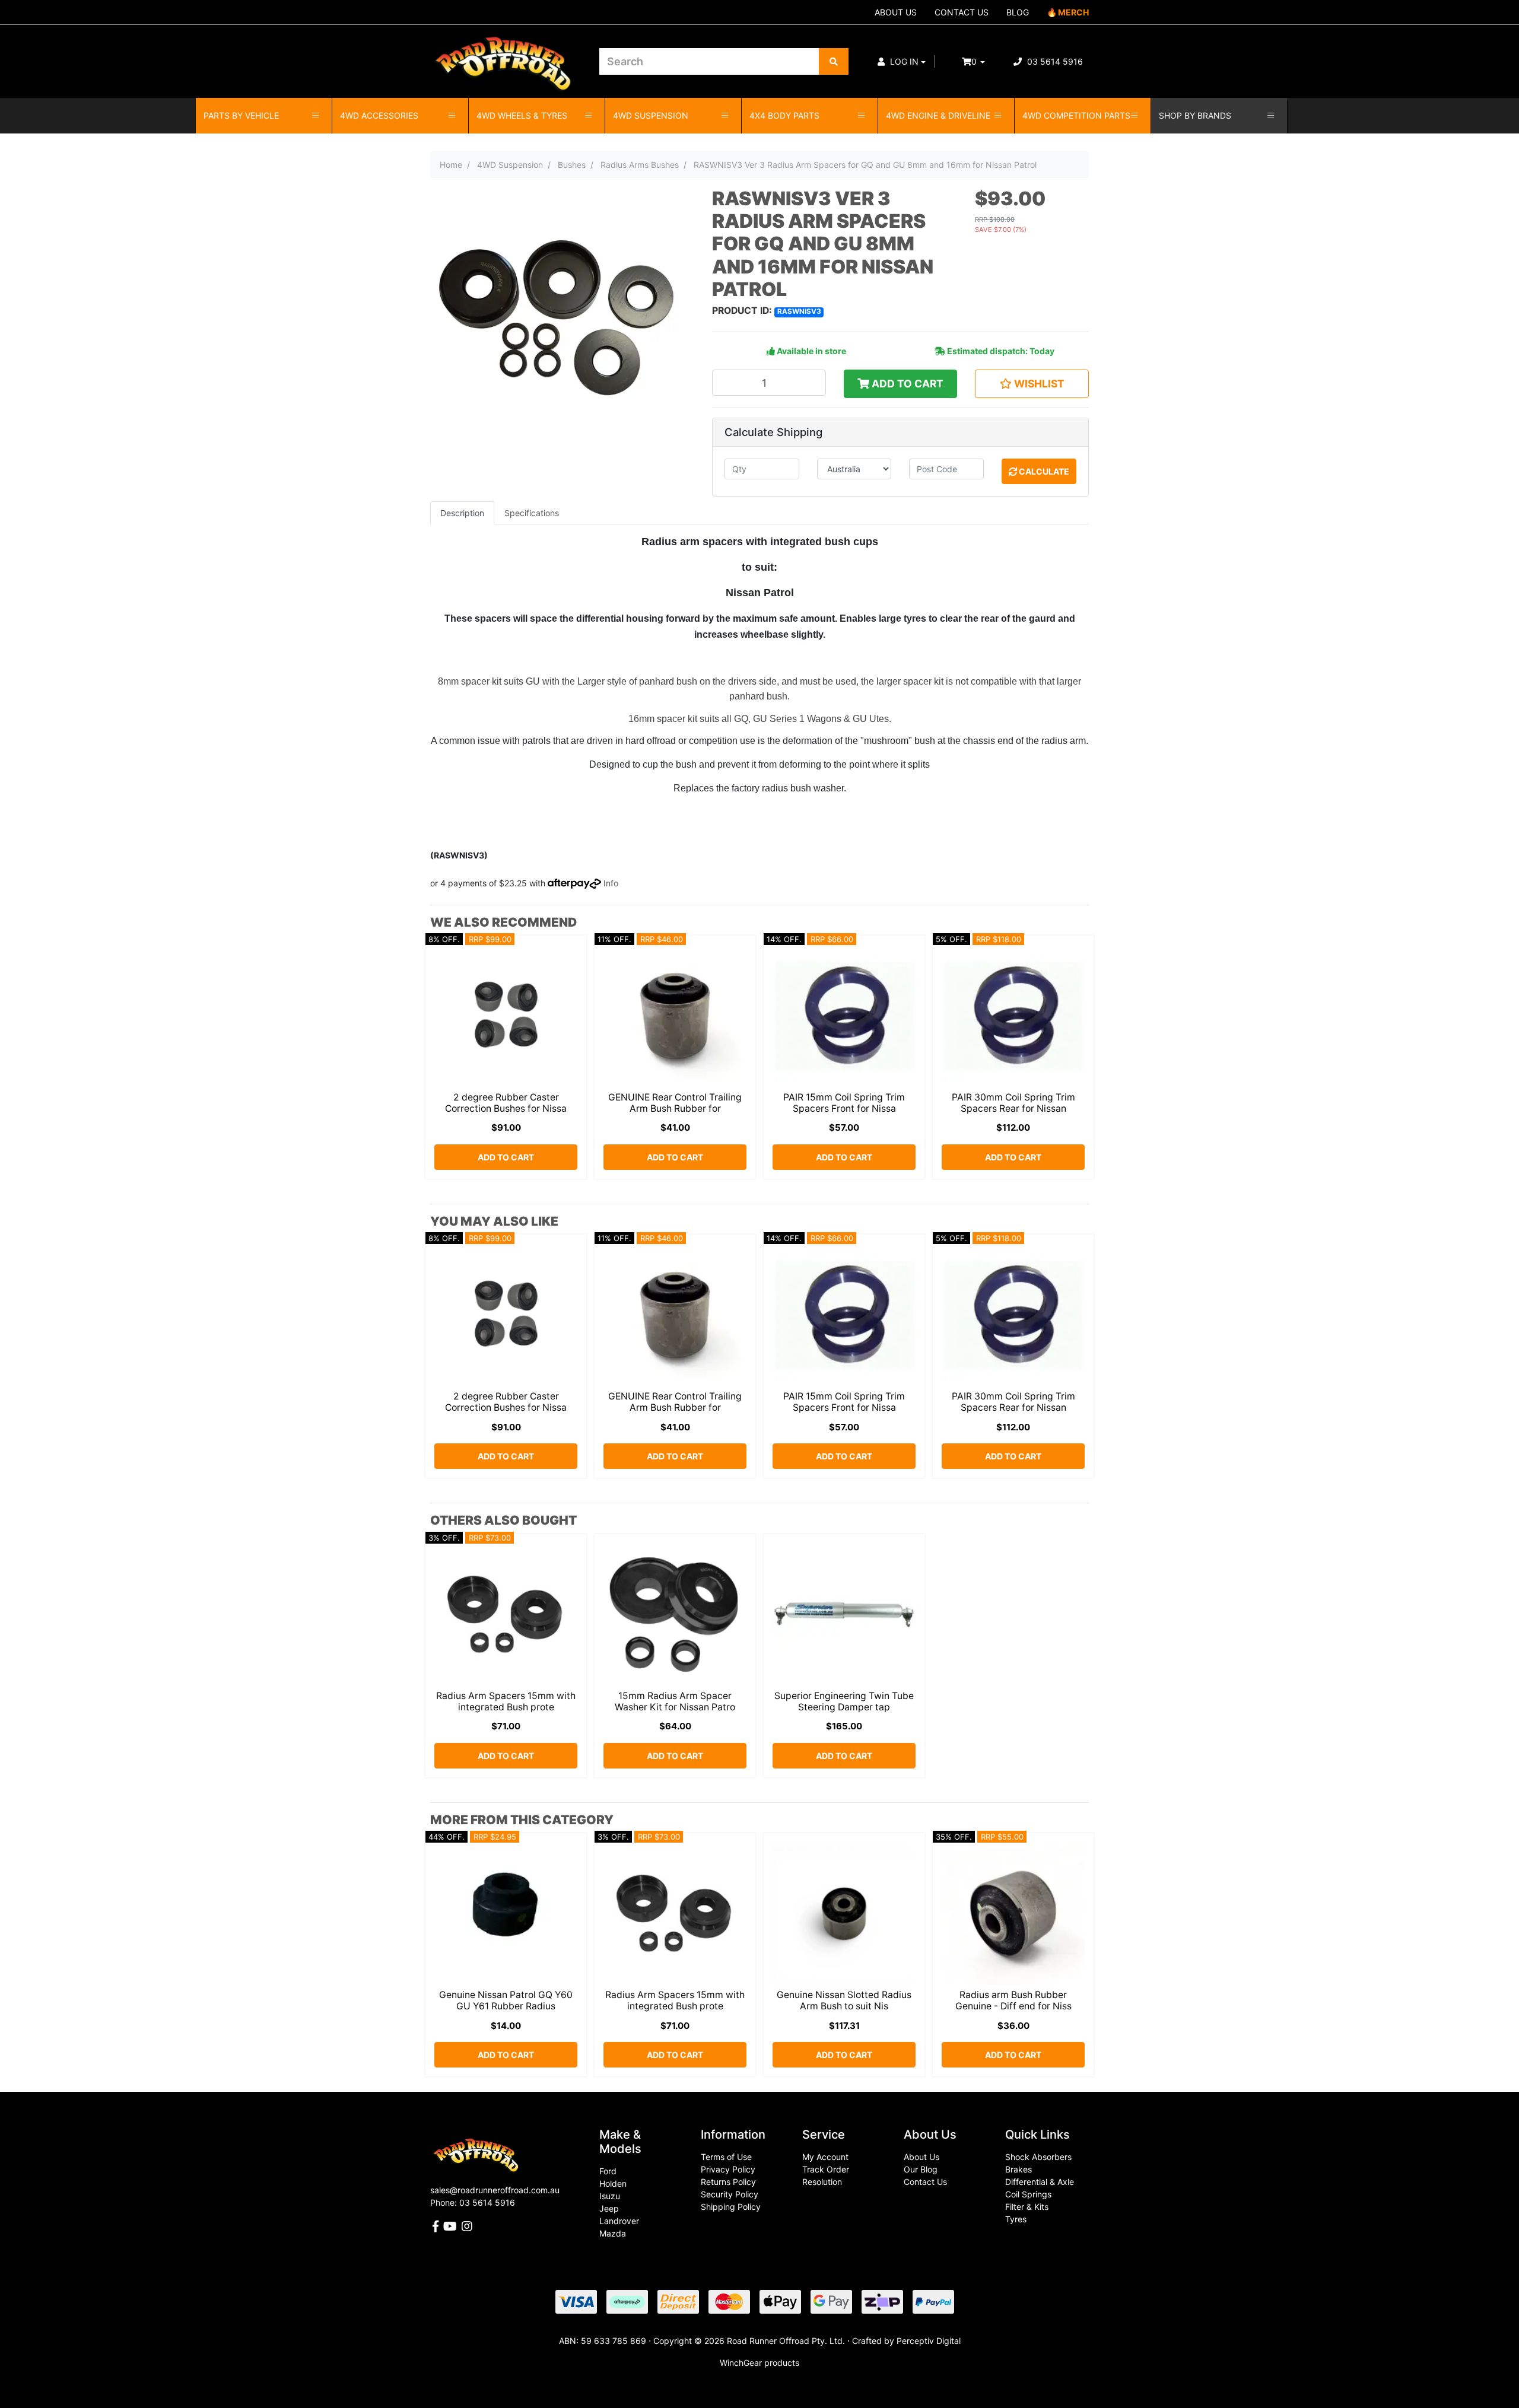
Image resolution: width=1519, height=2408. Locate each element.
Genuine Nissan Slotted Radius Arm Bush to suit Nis (844, 2000)
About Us (921, 2157)
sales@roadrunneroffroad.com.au (495, 2190)
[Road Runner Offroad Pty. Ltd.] (506, 56)
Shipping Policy (731, 2207)
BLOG (1018, 12)
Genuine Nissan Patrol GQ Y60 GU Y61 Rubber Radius (506, 2000)
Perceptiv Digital (929, 2341)
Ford (608, 2171)
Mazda (613, 2233)
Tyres (1016, 2219)
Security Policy (730, 2194)
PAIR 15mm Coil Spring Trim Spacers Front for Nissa (844, 1103)
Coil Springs (1028, 2194)
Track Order (826, 2169)
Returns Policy (728, 2182)
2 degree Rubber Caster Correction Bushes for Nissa (506, 1103)
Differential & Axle (1040, 2182)
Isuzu (610, 2196)
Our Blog (921, 2169)
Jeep (609, 2208)
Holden (613, 2183)
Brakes (1019, 2169)
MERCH (1073, 12)
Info (611, 883)
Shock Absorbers (1038, 2157)
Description (462, 513)
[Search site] (834, 61)
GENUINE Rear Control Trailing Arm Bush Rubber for (675, 1103)
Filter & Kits (1027, 2207)
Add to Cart (906, 384)
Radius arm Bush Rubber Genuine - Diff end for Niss (1013, 2000)
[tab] (462, 513)
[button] (902, 61)
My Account (825, 2157)
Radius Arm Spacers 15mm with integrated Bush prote (506, 1701)
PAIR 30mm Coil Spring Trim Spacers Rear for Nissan (1013, 1103)
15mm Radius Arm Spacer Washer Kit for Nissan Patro (675, 1701)
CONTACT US (962, 12)
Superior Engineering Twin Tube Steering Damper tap (844, 1701)
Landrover (619, 2221)
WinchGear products (759, 2363)
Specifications (532, 513)
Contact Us (925, 2182)
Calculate (1043, 471)
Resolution (822, 2182)
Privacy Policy (728, 2169)
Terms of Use (726, 2157)
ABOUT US (896, 12)
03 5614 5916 (1054, 61)
